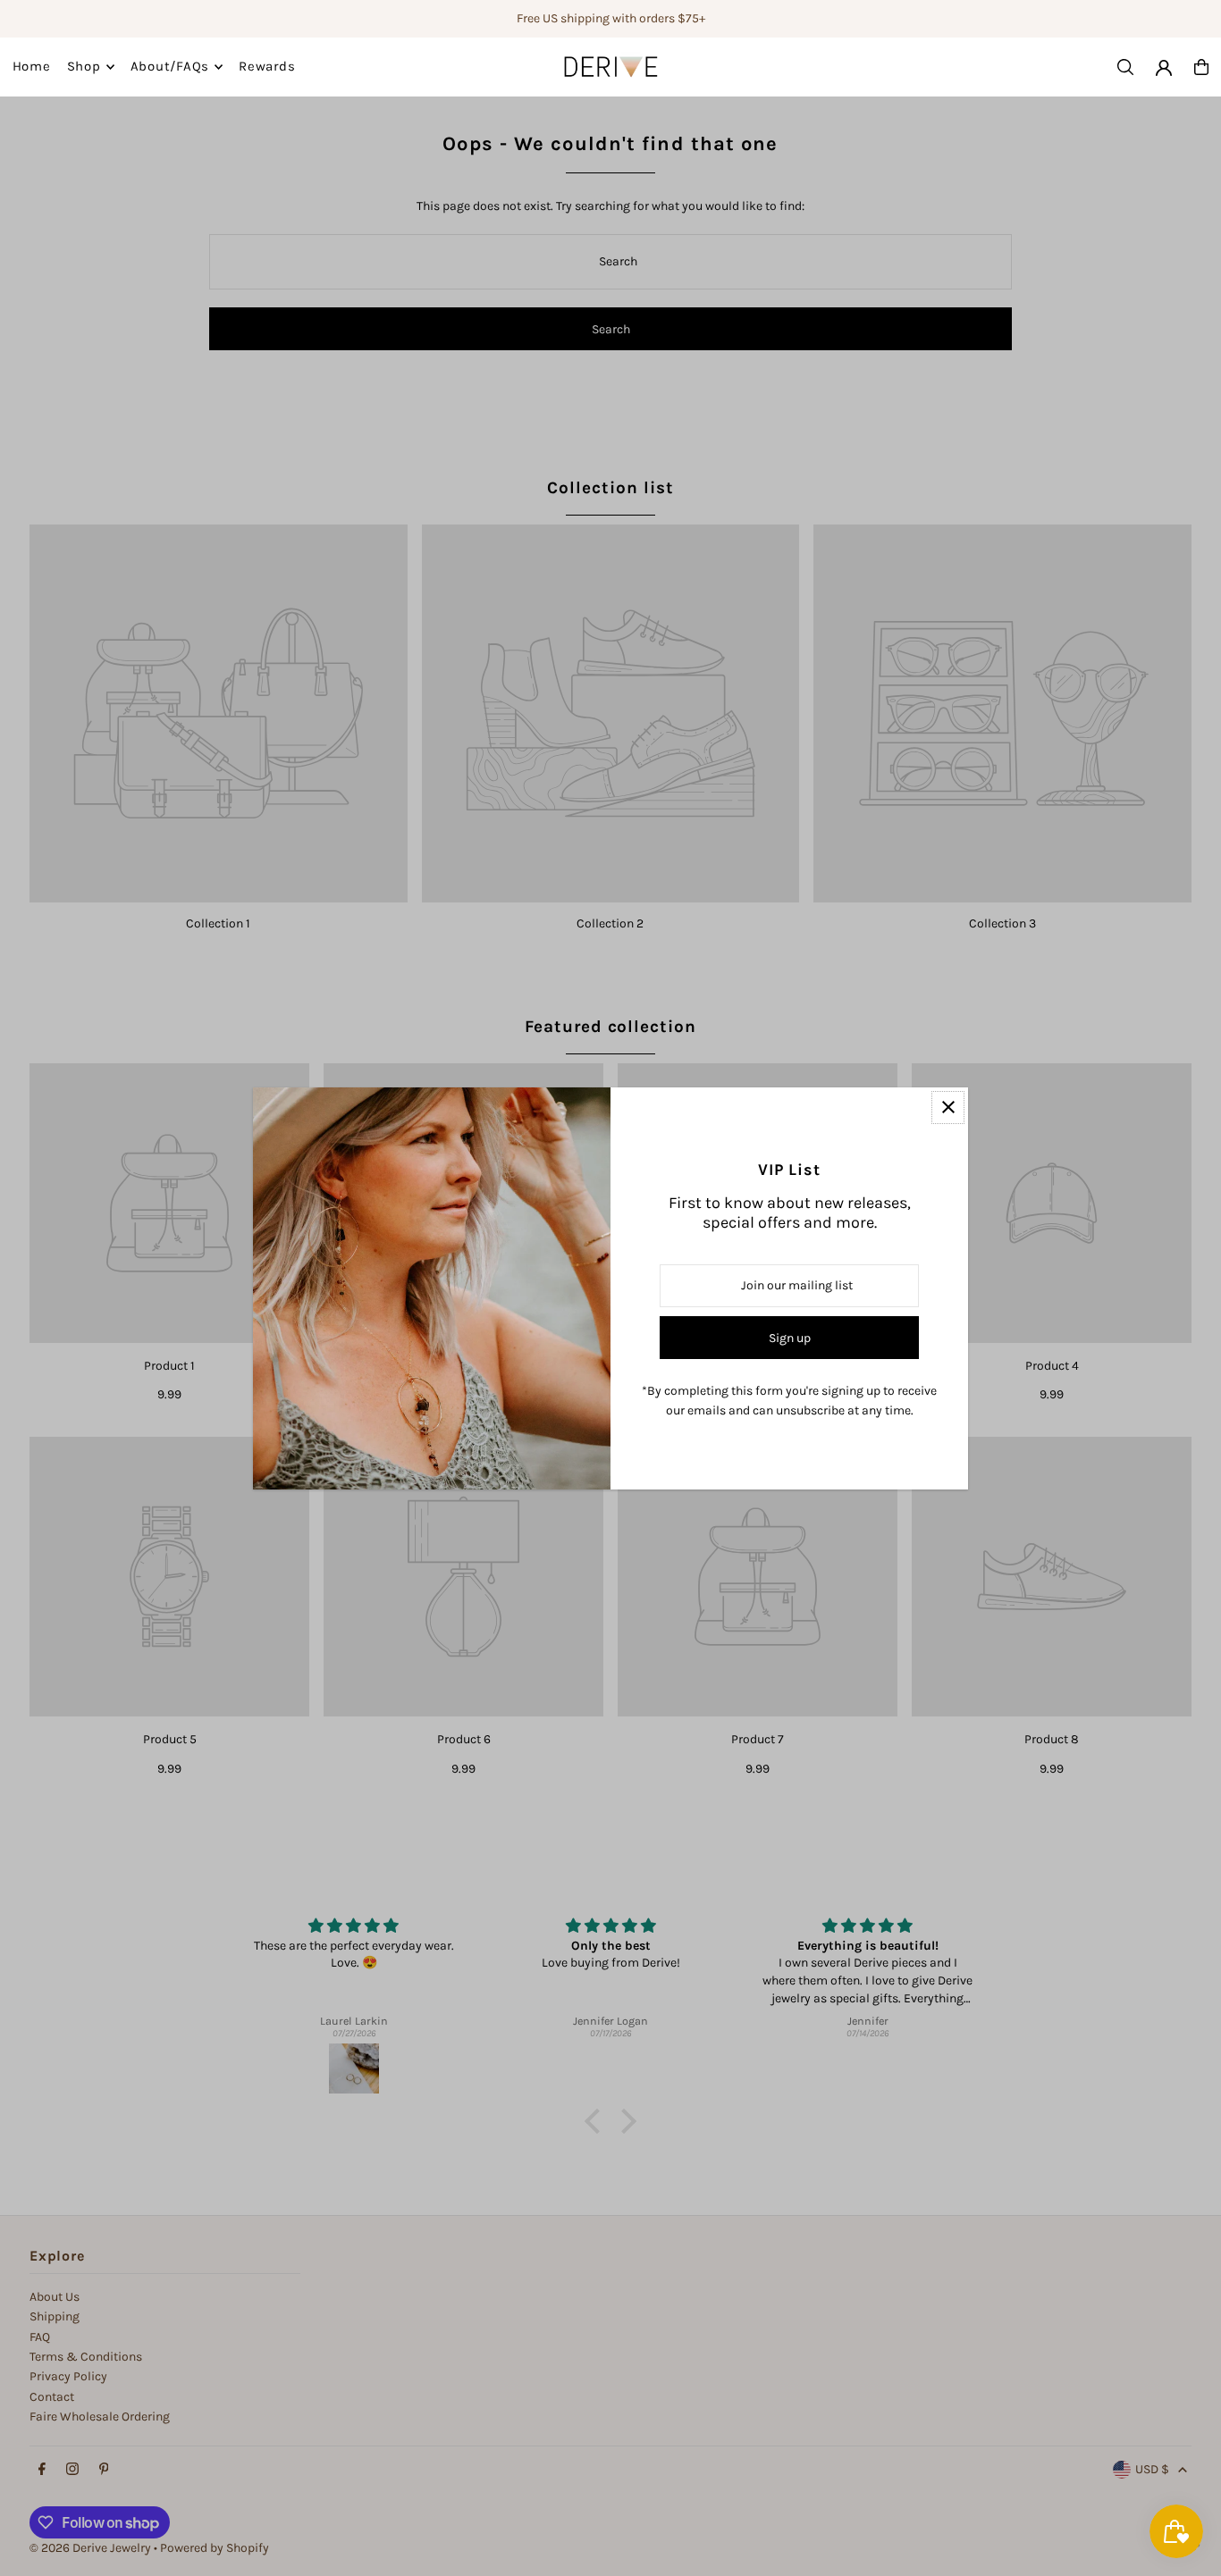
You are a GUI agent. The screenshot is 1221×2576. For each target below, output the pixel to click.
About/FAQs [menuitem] (170, 67)
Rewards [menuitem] (267, 67)
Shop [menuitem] (84, 67)
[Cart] (1201, 67)
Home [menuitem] (32, 67)
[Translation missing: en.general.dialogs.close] (948, 1108)
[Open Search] (1125, 67)
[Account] (1164, 68)
